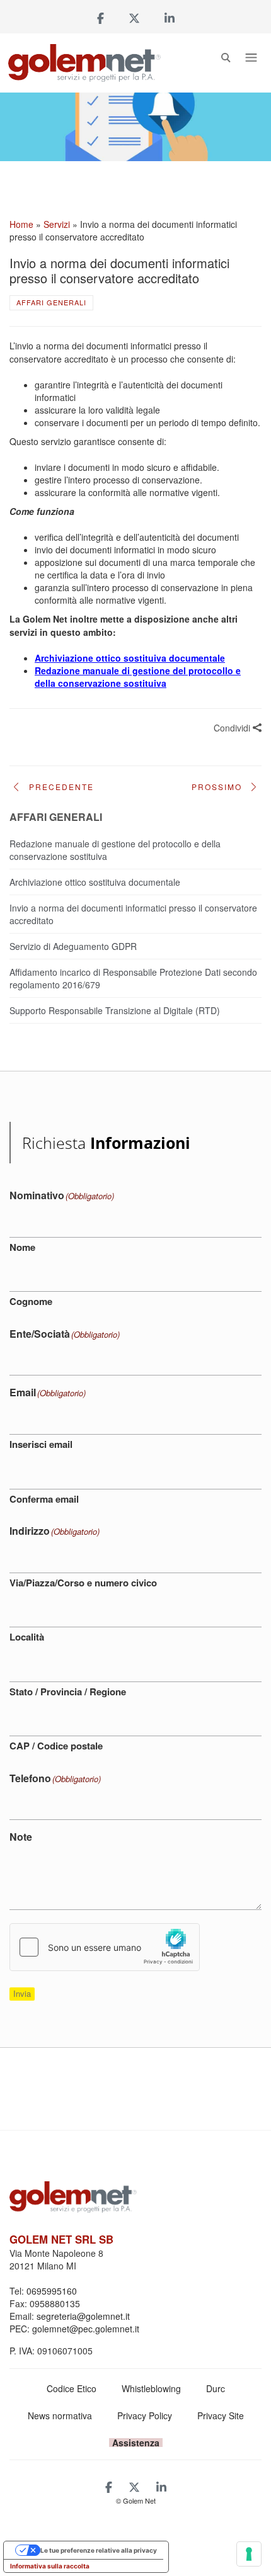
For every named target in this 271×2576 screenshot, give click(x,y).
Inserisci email (41, 1444)
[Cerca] (226, 60)
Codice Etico (72, 2388)
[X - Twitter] (134, 18)
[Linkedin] (170, 18)
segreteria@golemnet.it (83, 2316)
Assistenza (136, 2443)
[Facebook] (101, 18)
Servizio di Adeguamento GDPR (73, 946)
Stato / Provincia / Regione (68, 1692)
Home (21, 224)
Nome (22, 1247)
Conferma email (44, 1499)
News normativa (60, 2415)
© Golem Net (136, 2500)
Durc (216, 2388)
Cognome (31, 1301)
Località (27, 1637)
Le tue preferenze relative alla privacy (99, 2550)
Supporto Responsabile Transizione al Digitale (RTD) (115, 1010)
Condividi (233, 728)
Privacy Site (221, 2415)
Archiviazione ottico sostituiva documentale (95, 882)
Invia (22, 1993)
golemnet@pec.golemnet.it (86, 2329)
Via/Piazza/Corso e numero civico (83, 1583)
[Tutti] (135, 783)
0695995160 (52, 2291)
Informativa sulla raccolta (50, 2566)
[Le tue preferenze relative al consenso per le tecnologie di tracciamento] (249, 2554)
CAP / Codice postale (56, 1746)
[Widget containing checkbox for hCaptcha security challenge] (105, 1947)
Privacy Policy (145, 2415)
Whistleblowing (151, 2388)
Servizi (57, 224)
